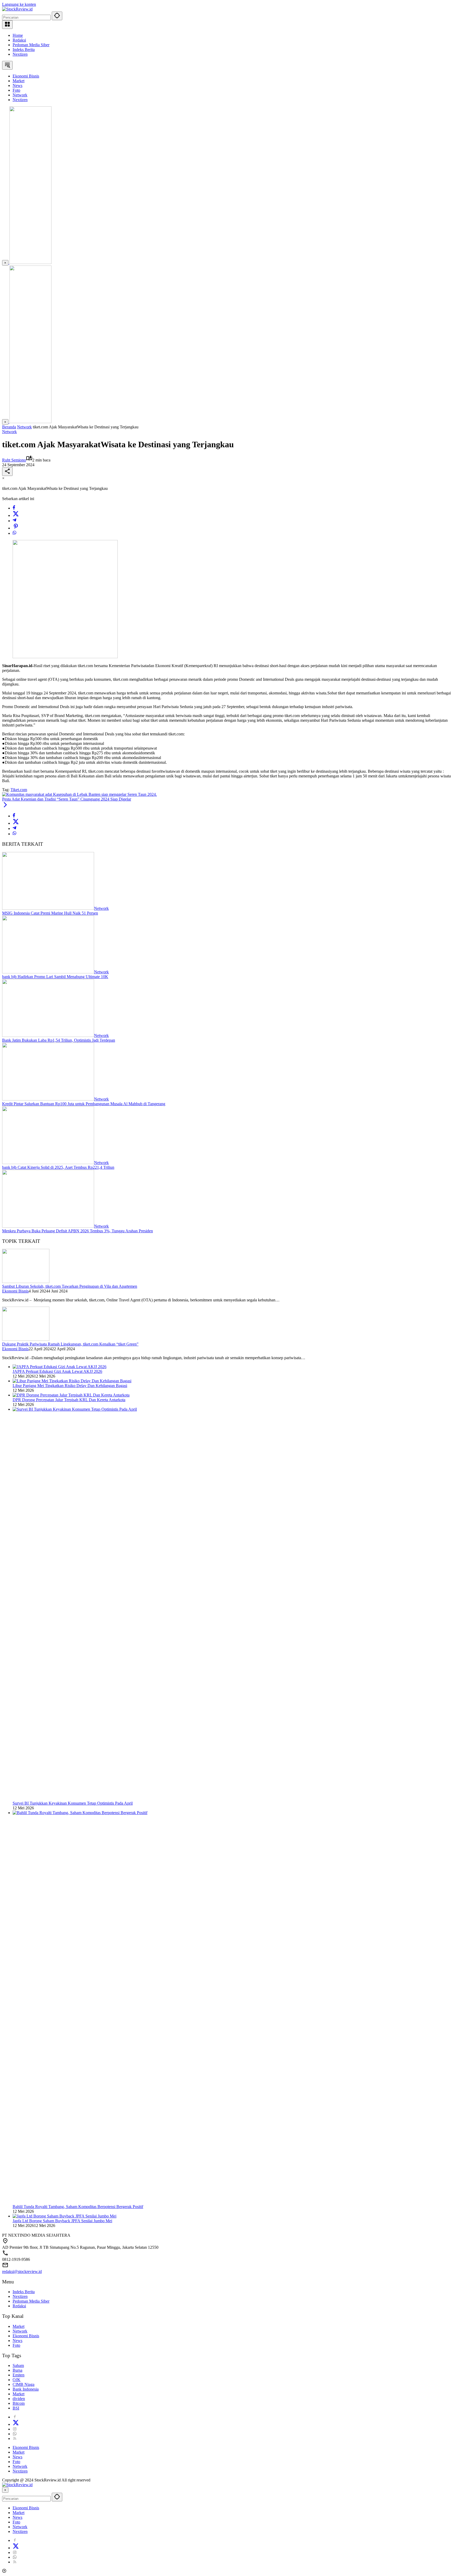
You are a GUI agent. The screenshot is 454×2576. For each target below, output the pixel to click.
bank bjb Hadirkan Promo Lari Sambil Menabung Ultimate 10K (55, 977)
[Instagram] (15, 2429)
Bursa (17, 2370)
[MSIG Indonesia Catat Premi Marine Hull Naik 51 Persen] (48, 908)
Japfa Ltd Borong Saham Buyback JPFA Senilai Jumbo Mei (62, 2221)
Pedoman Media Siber (31, 45)
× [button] (5, 2490)
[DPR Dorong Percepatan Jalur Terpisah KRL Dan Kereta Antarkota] (71, 1395)
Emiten (19, 2375)
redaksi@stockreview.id (22, 2271)
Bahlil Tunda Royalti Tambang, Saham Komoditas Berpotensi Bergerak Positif (78, 2207)
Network (9, 432)
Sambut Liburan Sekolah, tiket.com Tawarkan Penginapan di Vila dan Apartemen (70, 1286)
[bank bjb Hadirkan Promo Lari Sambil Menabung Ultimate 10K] (48, 972)
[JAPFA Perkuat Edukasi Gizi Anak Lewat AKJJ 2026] (60, 1367)
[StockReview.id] (17, 9)
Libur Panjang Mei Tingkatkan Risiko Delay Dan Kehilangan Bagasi (70, 1386)
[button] (57, 16)
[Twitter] (16, 515)
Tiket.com (19, 790)
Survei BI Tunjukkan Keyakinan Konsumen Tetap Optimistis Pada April (73, 1803)
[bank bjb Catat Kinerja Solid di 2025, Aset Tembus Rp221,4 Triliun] (48, 1163)
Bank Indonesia (26, 2389)
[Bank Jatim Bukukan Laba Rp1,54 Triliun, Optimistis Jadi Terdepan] (48, 1035)
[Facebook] (14, 508)
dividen (19, 2399)
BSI (16, 2408)
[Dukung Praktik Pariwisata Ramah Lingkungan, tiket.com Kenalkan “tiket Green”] (26, 1339)
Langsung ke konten (19, 4)
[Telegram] (14, 521)
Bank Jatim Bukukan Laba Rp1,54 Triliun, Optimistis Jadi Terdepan (59, 1040)
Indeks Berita (24, 50)
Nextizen (20, 54)
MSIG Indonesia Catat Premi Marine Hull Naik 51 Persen (50, 913)
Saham (18, 2365)
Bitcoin (19, 2403)
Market (19, 2326)
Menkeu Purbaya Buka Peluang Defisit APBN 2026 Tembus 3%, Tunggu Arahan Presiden (78, 1231)
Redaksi (19, 40)
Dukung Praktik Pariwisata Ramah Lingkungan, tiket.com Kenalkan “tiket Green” (70, 1344)
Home (18, 35)
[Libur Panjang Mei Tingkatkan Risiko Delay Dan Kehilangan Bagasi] (72, 1381)
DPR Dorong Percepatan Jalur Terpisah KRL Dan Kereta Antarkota (69, 1400)
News (17, 2341)
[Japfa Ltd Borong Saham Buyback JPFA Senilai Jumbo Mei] (65, 2216)
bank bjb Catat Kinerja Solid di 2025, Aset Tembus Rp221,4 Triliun (58, 1167)
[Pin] (16, 528)
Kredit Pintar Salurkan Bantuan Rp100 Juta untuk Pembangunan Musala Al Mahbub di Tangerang (84, 1104)
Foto (16, 2345)
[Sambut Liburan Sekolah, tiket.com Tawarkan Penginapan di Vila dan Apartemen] (26, 1282)
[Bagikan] (7, 472)
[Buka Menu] (7, 25)
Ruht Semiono (14, 460)
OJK (17, 2380)
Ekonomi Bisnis (15, 1291)
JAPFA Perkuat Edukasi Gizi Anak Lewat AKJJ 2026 (57, 1371)
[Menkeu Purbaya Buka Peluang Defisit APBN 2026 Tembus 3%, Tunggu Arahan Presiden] (48, 1226)
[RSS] (15, 2439)
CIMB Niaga (24, 2384)
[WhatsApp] (14, 533)
